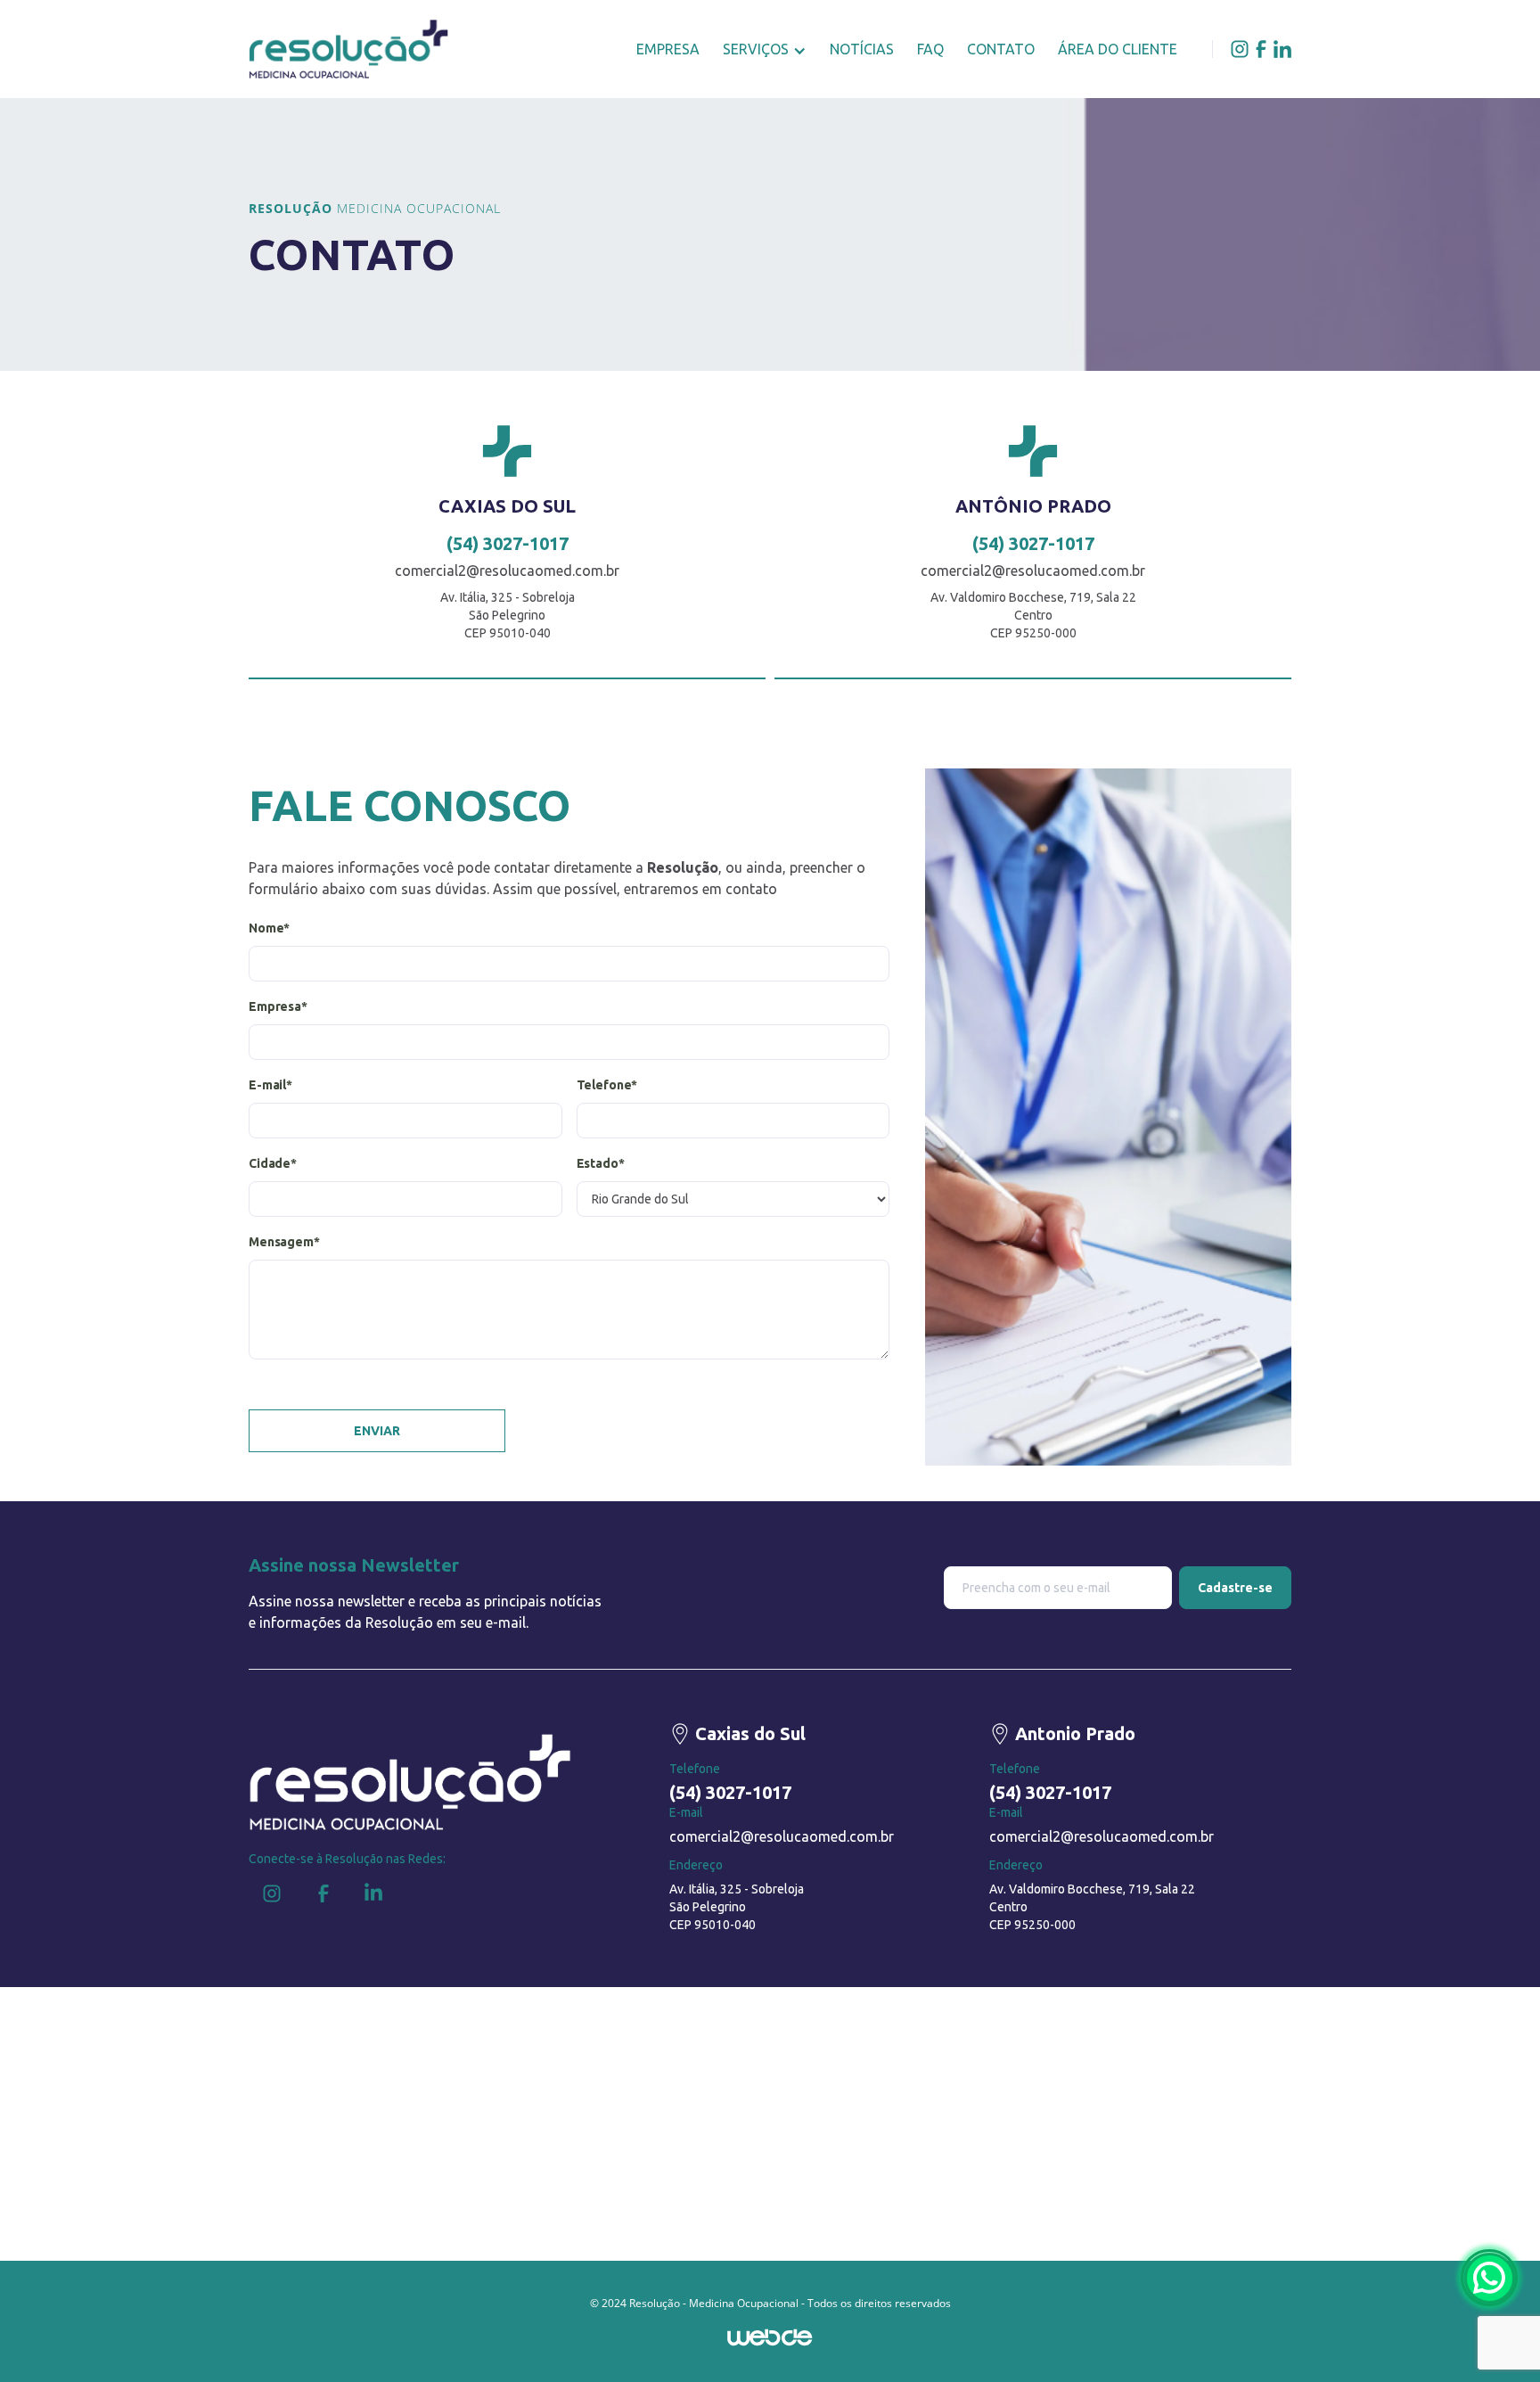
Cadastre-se (1235, 1588)
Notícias (862, 49)
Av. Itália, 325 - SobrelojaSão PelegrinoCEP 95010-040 (737, 1907)
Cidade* (273, 1163)
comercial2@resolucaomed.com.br (507, 571)
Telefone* (607, 1085)
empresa (668, 49)
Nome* (269, 928)
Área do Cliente (1118, 49)
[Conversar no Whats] (1489, 2278)
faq (930, 49)
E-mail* (270, 1085)
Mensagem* (284, 1242)
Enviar (377, 1431)
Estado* (601, 1163)
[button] (765, 49)
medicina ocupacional (375, 208)
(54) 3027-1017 (508, 544)
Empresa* (278, 1006)
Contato (1001, 49)
